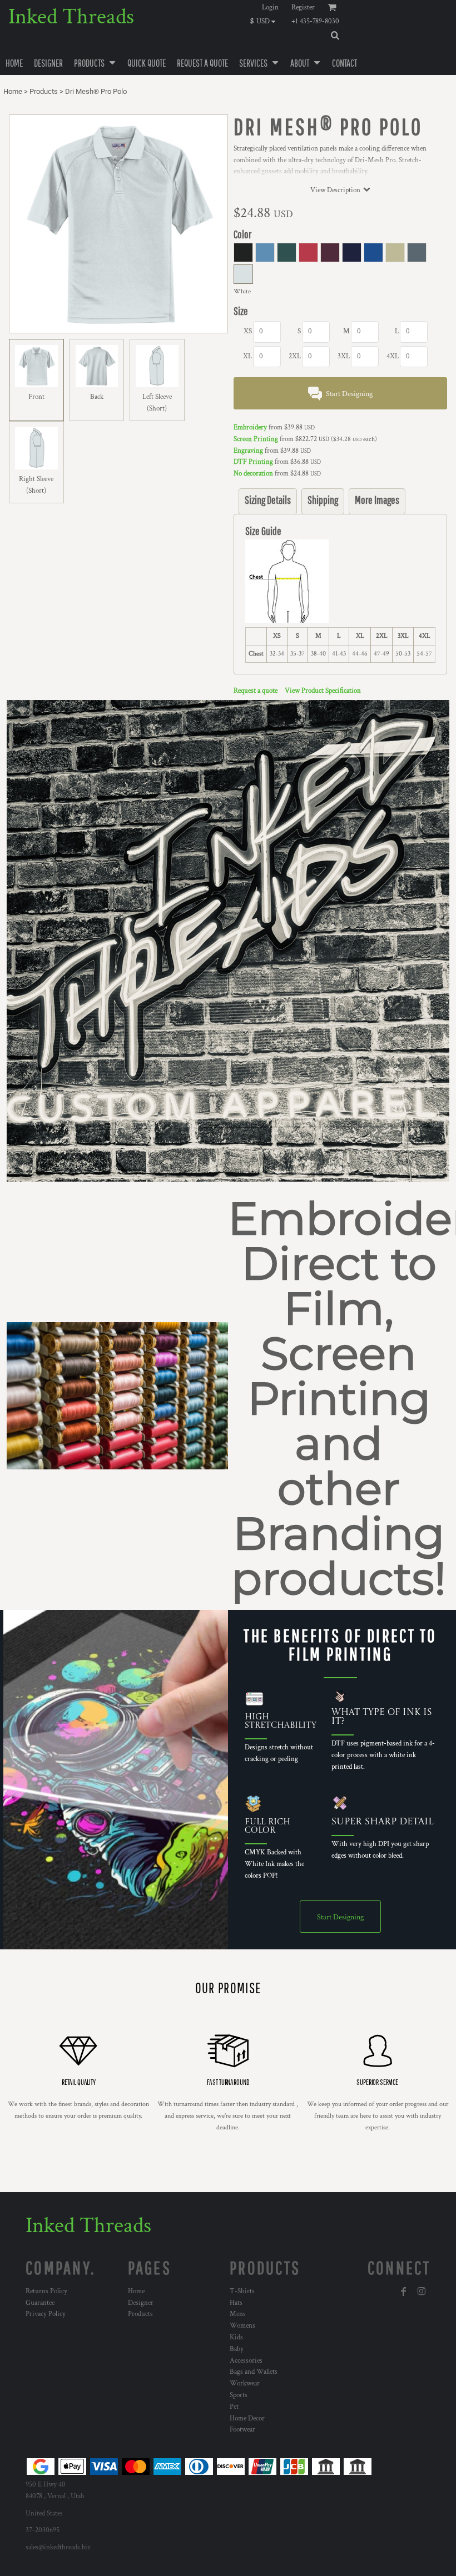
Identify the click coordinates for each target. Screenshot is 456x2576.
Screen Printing (256, 439)
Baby (237, 2349)
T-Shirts (242, 2291)
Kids (236, 2337)
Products (44, 91)
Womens (242, 2326)
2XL (295, 356)
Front (36, 397)
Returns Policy (46, 2291)
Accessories (246, 2361)
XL (247, 356)
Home (13, 91)
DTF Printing (253, 462)
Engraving (248, 451)
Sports (239, 2395)
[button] (266, 21)
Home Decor (247, 2419)
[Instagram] (422, 2292)
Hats (236, 2303)
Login (270, 7)
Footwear (242, 2430)
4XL (393, 356)
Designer (141, 2303)
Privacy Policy (46, 2314)
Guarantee (40, 2303)
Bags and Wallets (254, 2372)
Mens (238, 2314)
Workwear (245, 2384)
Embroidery (250, 427)
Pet (234, 2407)
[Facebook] (404, 2292)
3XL (344, 356)
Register (303, 7)
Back (97, 397)
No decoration (253, 474)
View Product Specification (323, 691)
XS (248, 331)
